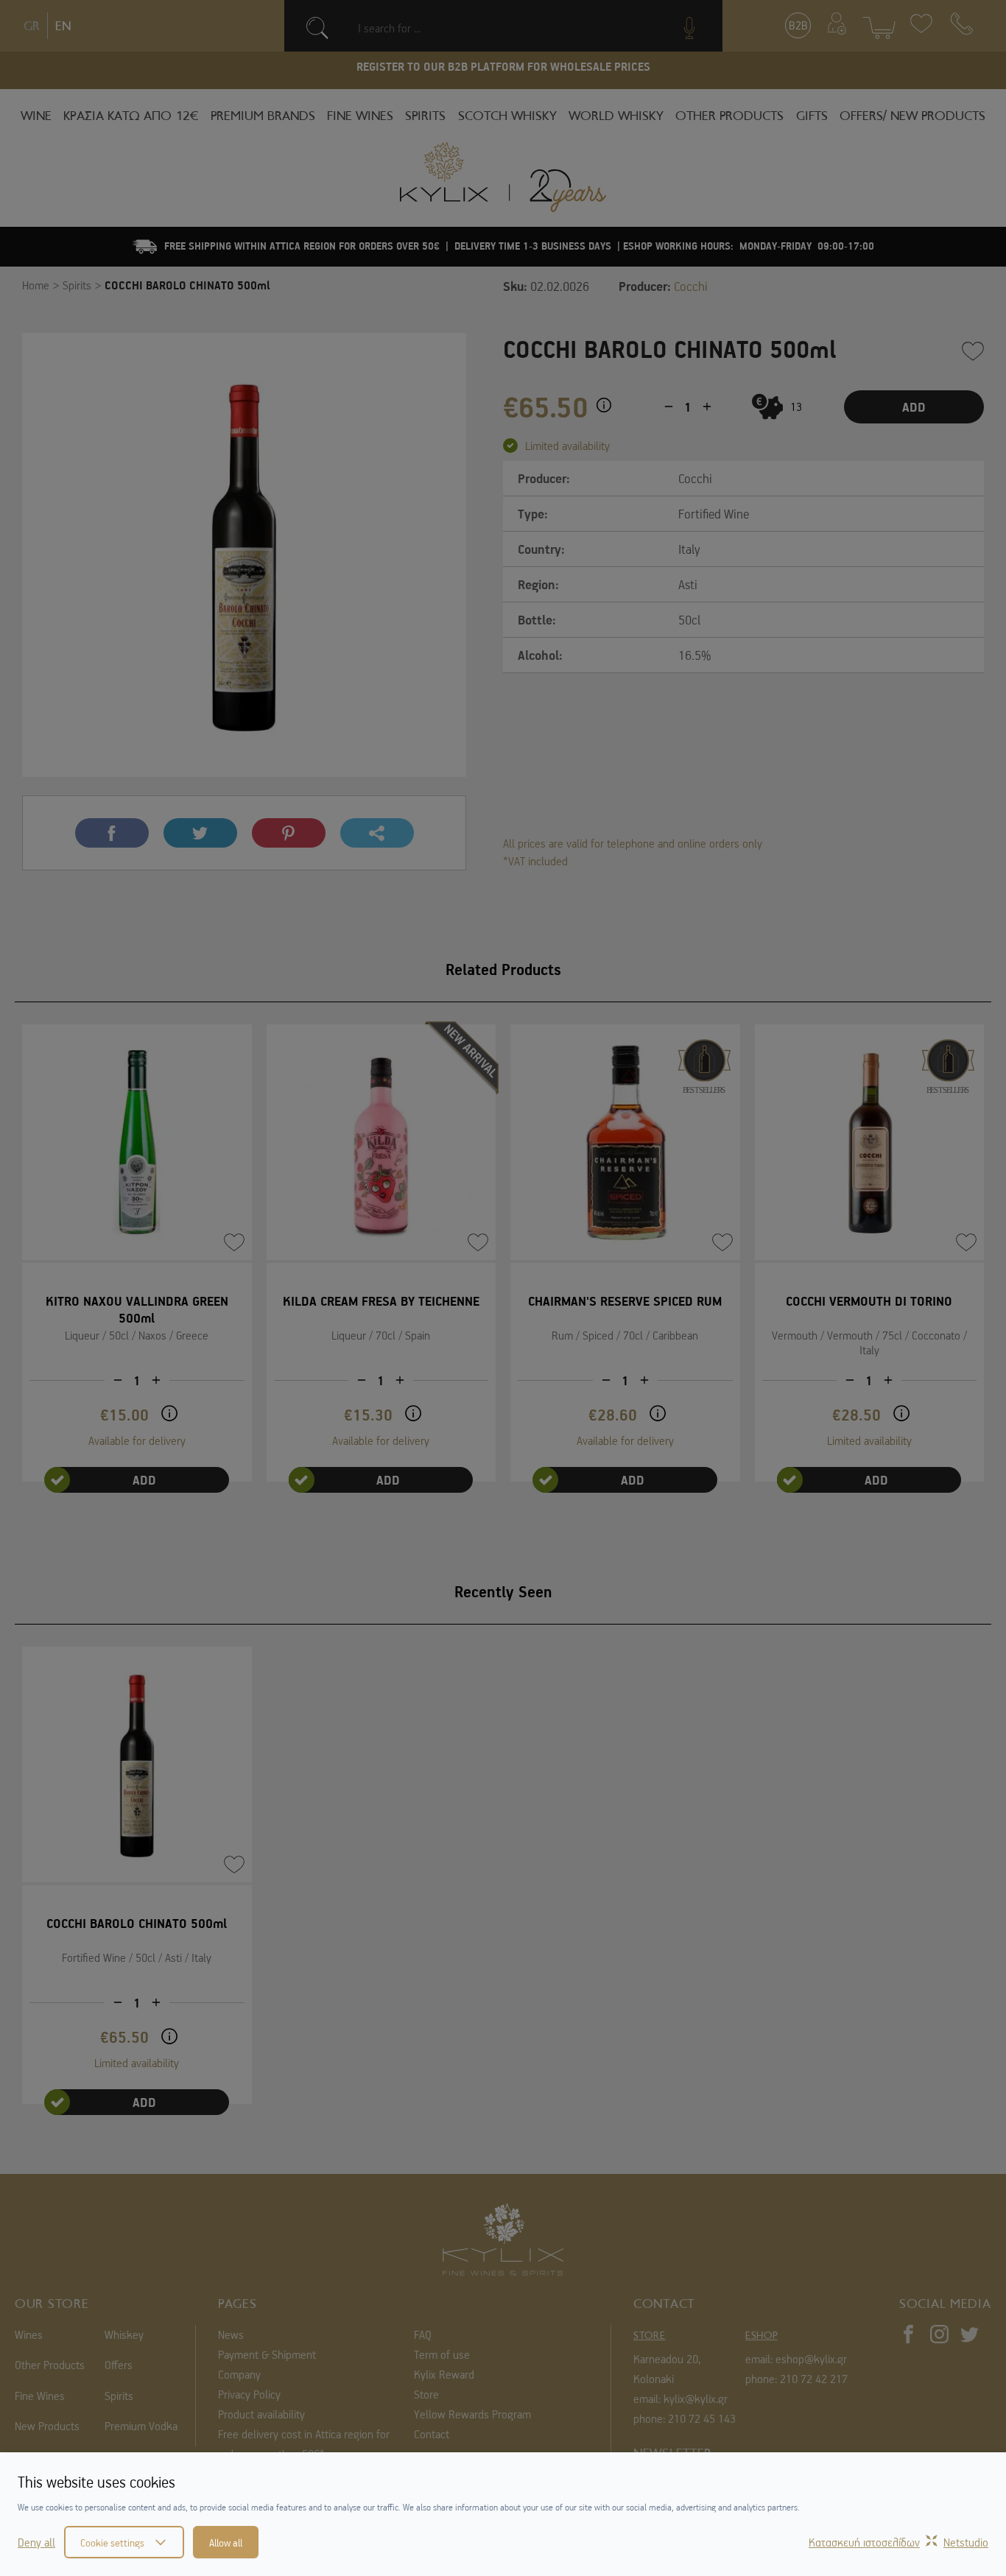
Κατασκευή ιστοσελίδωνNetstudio (898, 2542)
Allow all (226, 2542)
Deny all (36, 2542)
